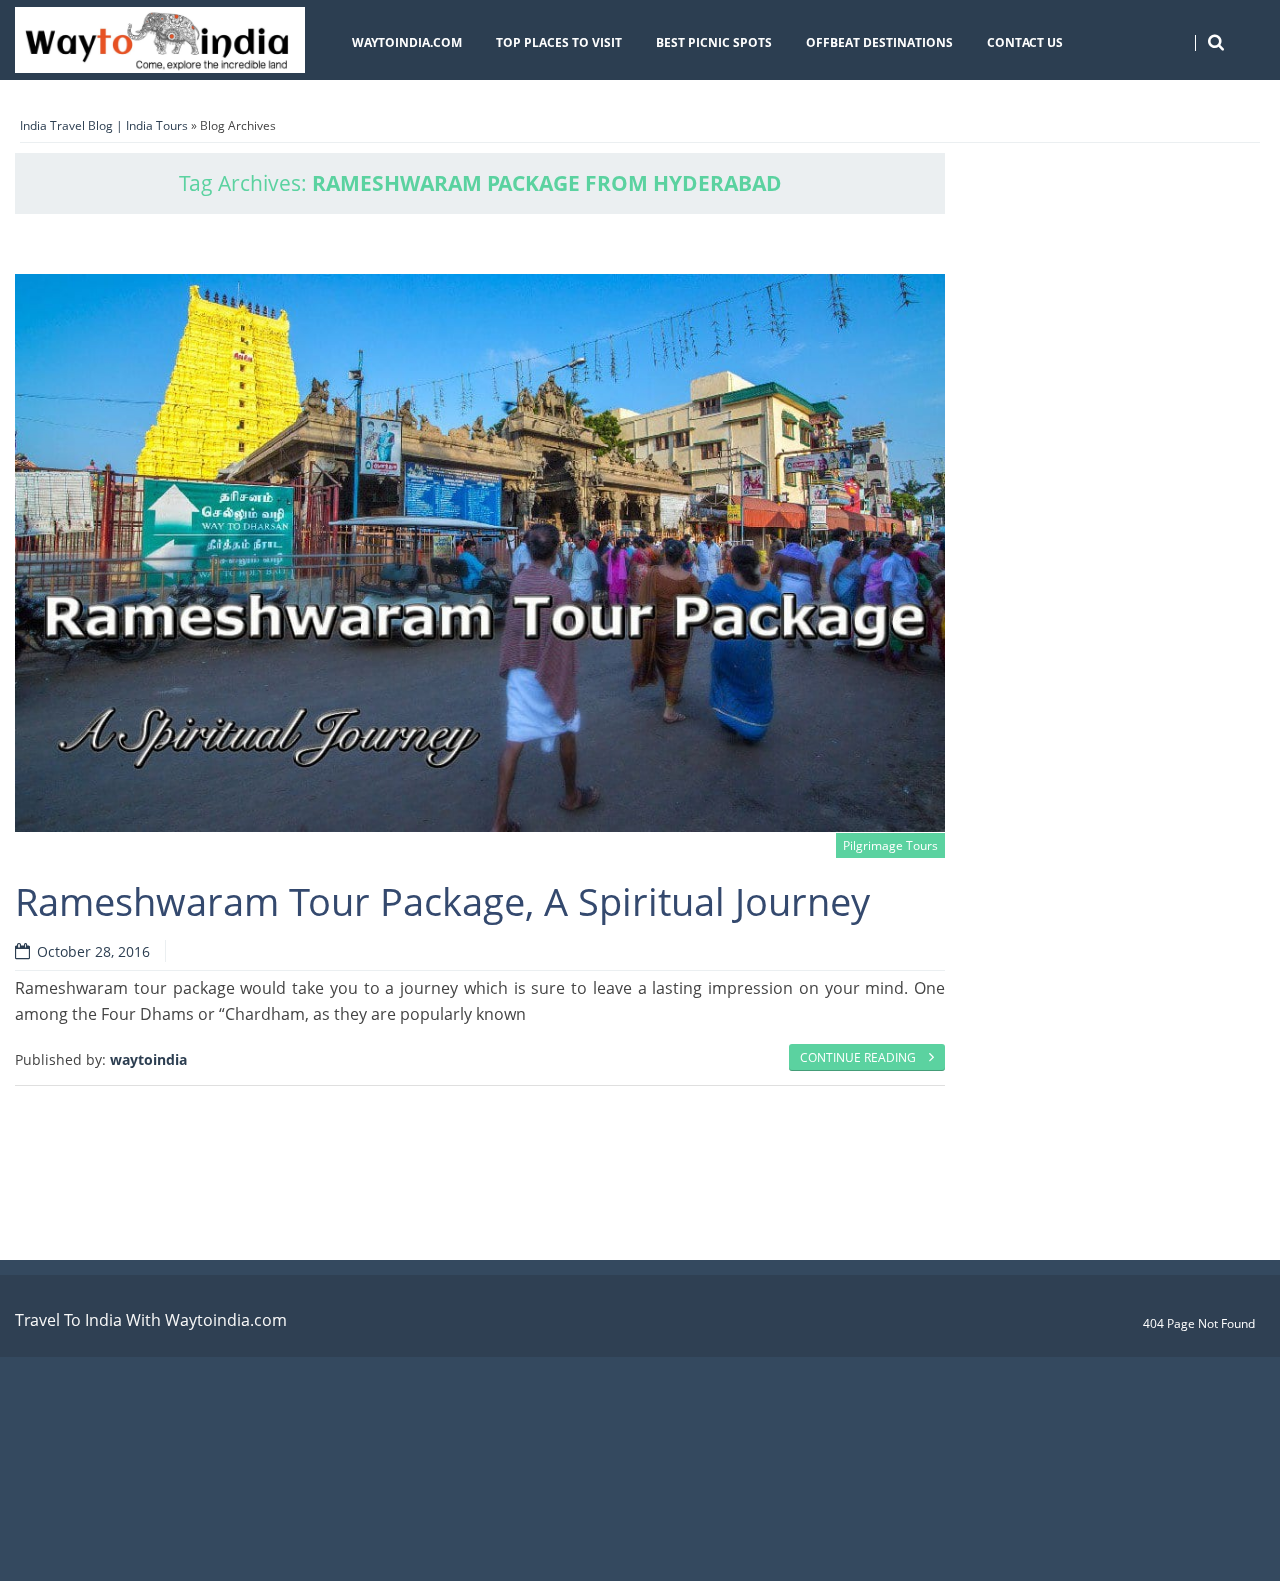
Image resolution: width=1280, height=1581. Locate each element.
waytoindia (148, 1059)
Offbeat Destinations (879, 42)
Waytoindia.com (407, 42)
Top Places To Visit (559, 42)
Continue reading (859, 1057)
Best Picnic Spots (714, 42)
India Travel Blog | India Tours (104, 125)
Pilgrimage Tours (890, 845)
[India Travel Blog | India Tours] (160, 40)
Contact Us (1025, 42)
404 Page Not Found (1199, 1323)
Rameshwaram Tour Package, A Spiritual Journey (442, 901)
